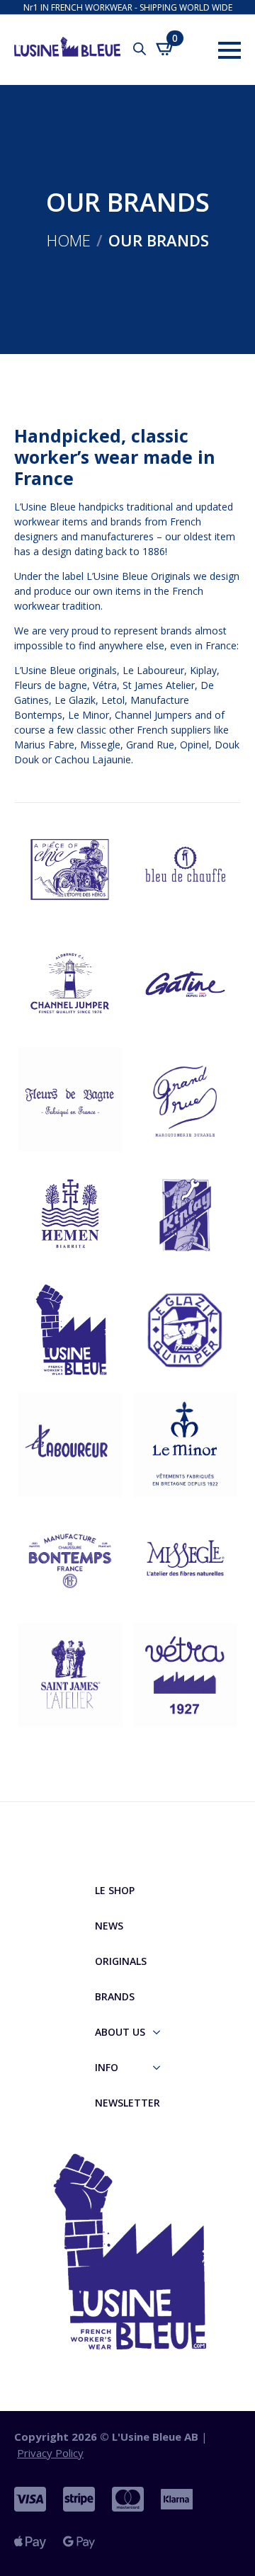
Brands (115, 1996)
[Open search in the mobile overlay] (140, 49)
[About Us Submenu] (161, 2032)
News (109, 1926)
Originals (121, 1961)
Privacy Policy (50, 2453)
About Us (120, 2032)
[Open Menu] (229, 50)
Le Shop (115, 1890)
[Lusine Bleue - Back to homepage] (57, 41)
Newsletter (127, 2103)
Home (69, 240)
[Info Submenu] (161, 2068)
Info (107, 2067)
